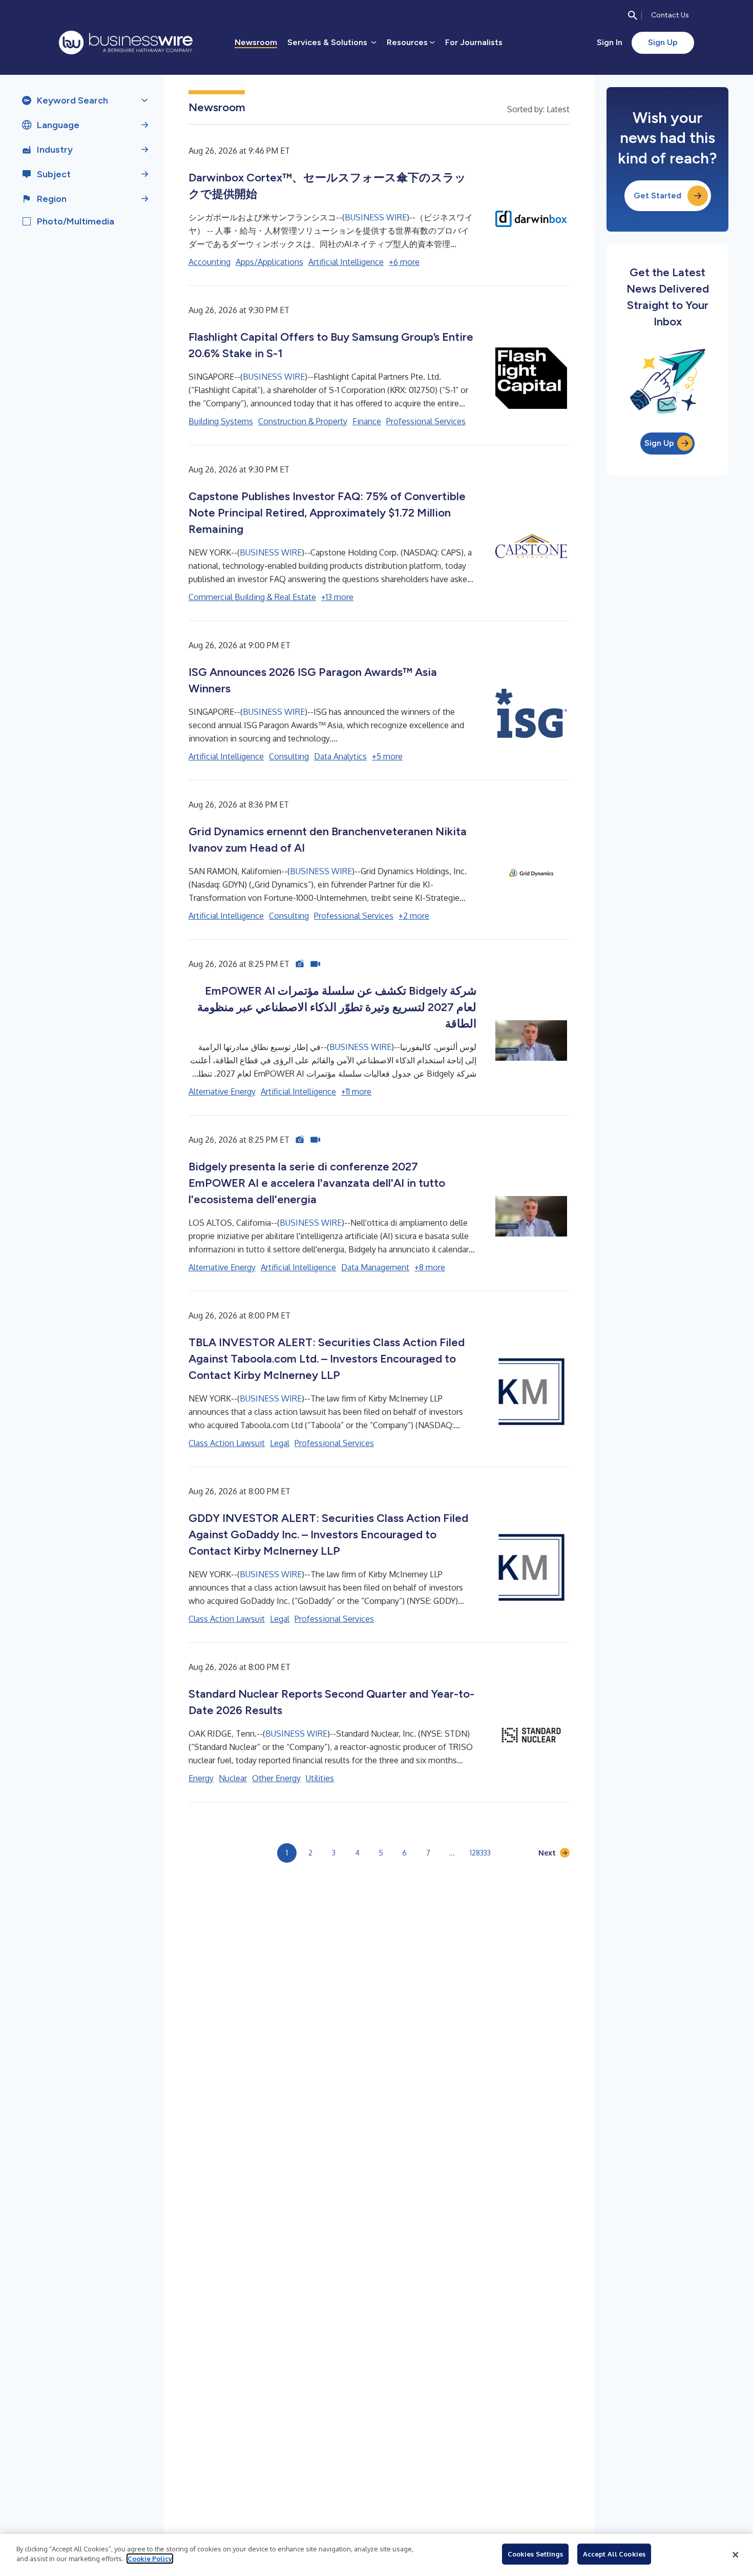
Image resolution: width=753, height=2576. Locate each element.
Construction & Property (303, 421)
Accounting (210, 262)
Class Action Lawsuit (227, 1443)
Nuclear (233, 1778)
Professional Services (426, 421)
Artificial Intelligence (346, 262)
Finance (367, 421)
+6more (404, 262)
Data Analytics (340, 756)
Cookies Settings (535, 2554)
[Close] (736, 2555)
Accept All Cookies (614, 2554)
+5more (387, 756)
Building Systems (221, 421)
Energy (201, 1778)
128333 (480, 1853)
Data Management (375, 1267)
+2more (414, 916)
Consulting (289, 756)
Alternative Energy (222, 1091)
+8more (430, 1267)
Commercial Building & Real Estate (252, 597)
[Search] (633, 15)
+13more (337, 597)
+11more (356, 1091)
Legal (280, 1443)
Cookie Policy (150, 2559)
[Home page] (126, 43)
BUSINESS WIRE (376, 217)
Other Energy (276, 1778)
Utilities (320, 1778)
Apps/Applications (269, 262)
